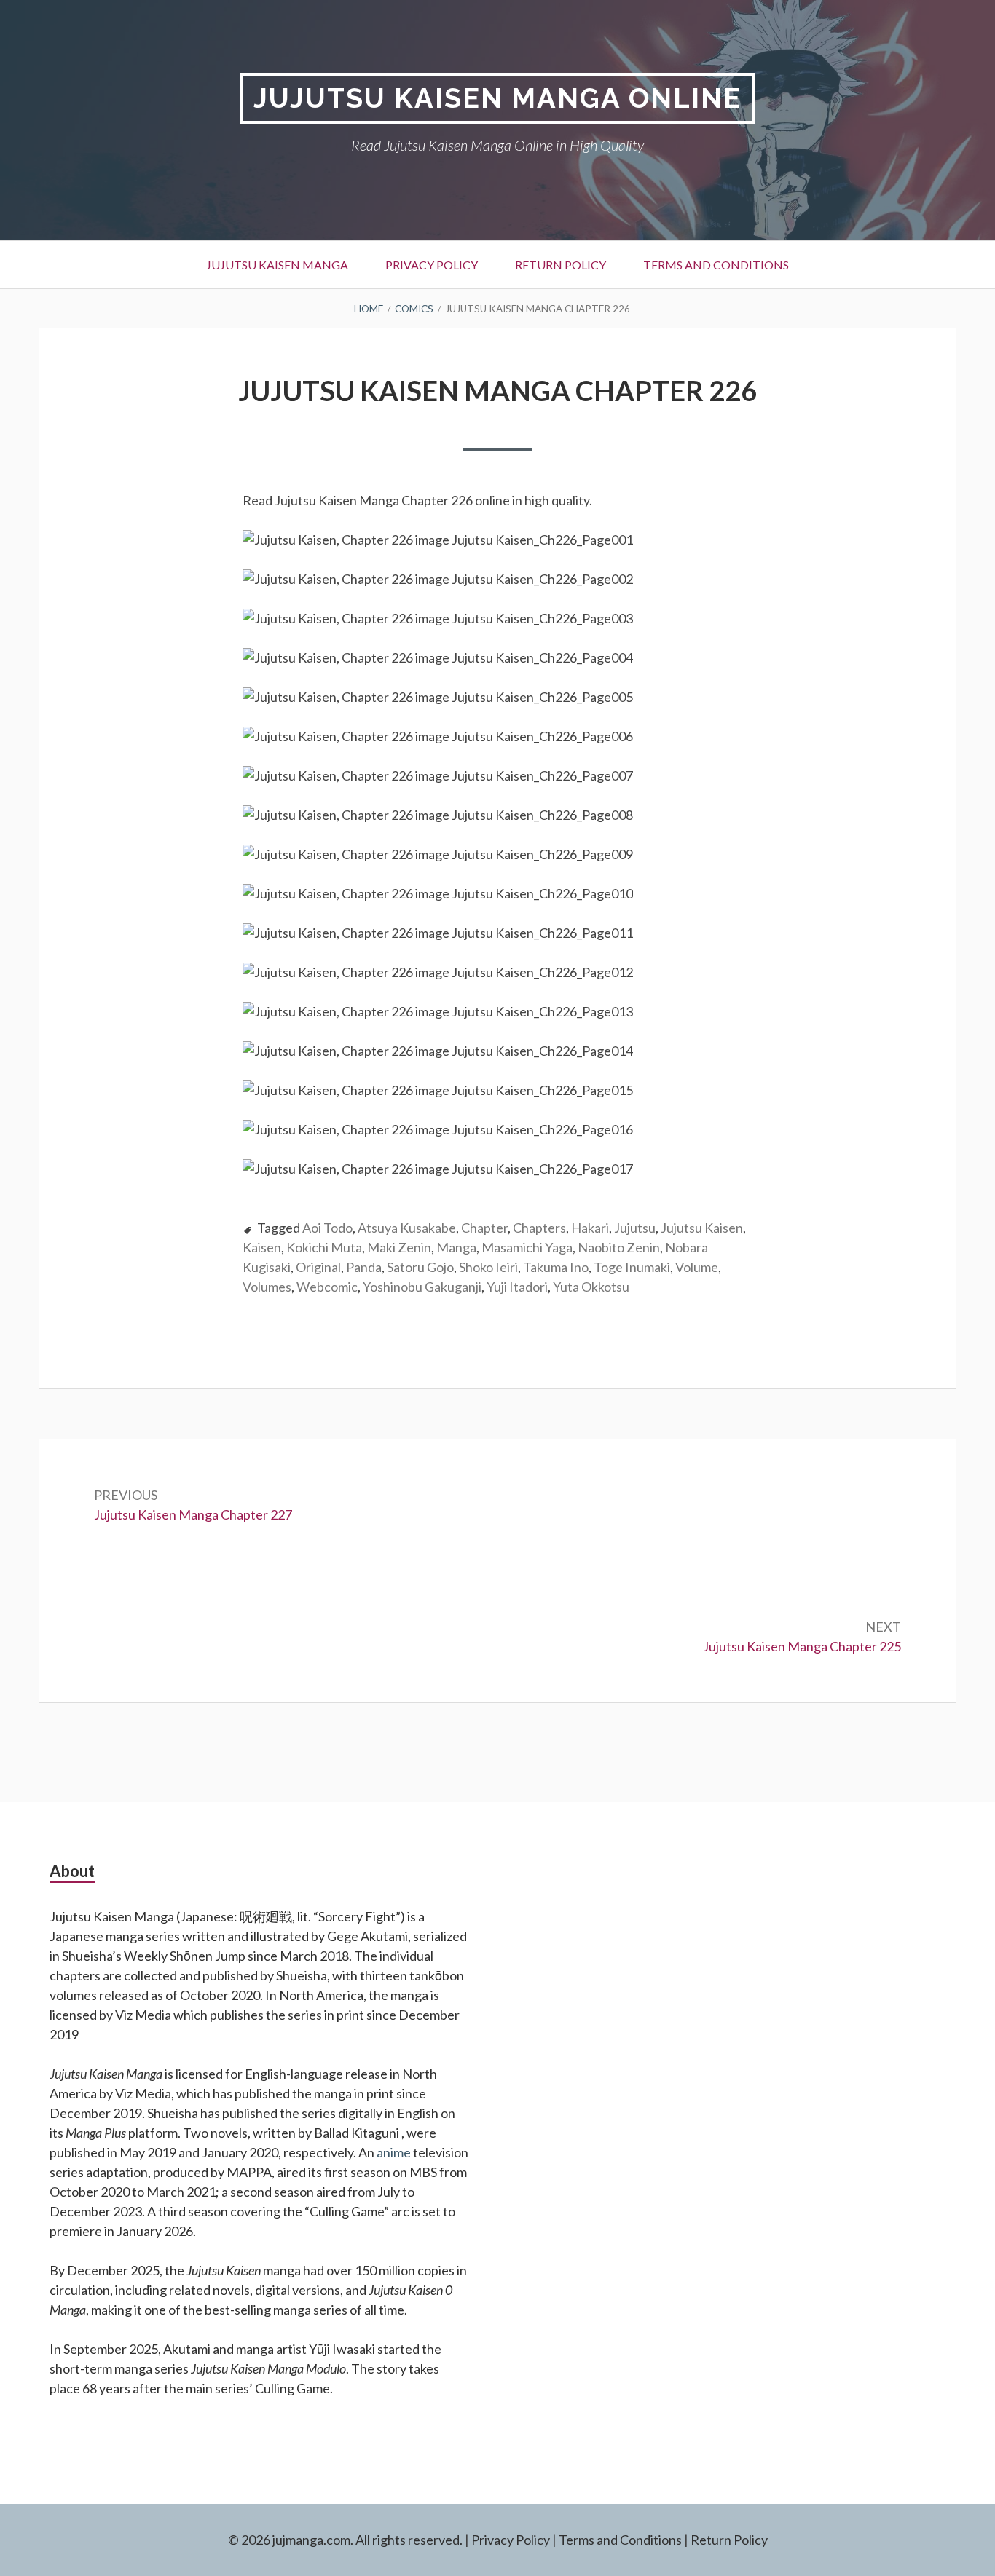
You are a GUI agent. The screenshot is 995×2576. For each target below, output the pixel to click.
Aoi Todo (327, 1228)
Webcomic (327, 1287)
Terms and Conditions (716, 265)
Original (318, 1267)
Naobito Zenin (619, 1247)
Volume (697, 1267)
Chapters (539, 1228)
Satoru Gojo (420, 1267)
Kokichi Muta (324, 1247)
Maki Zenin (399, 1247)
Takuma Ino (556, 1267)
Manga (456, 1247)
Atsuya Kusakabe (407, 1228)
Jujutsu (635, 1228)
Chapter (484, 1228)
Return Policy (561, 265)
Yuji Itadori (517, 1287)
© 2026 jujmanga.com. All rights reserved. (345, 2540)
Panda (364, 1267)
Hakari (590, 1228)
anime (394, 2152)
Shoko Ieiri (488, 1267)
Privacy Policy (432, 265)
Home (369, 309)
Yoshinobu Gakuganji (422, 1287)
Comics (414, 309)
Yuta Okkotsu (591, 1287)
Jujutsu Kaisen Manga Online (497, 98)
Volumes (267, 1287)
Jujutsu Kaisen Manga (277, 265)
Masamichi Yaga (527, 1247)
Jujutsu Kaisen (702, 1228)
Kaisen (262, 1247)
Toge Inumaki (632, 1267)
